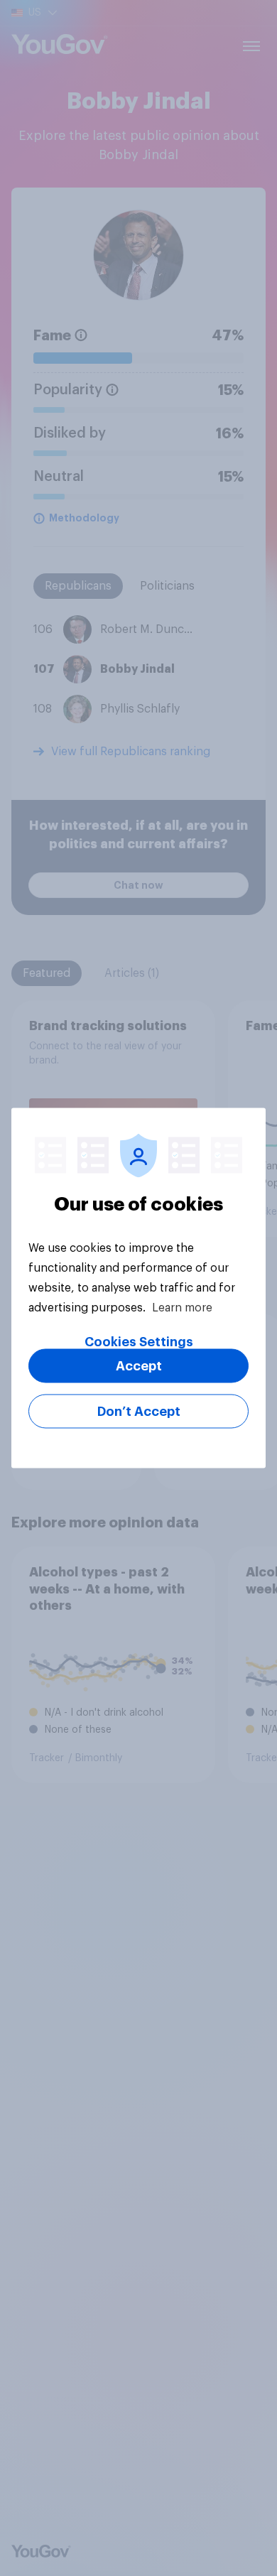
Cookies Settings (139, 1342)
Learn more (182, 1308)
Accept (139, 1366)
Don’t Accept (139, 1412)
